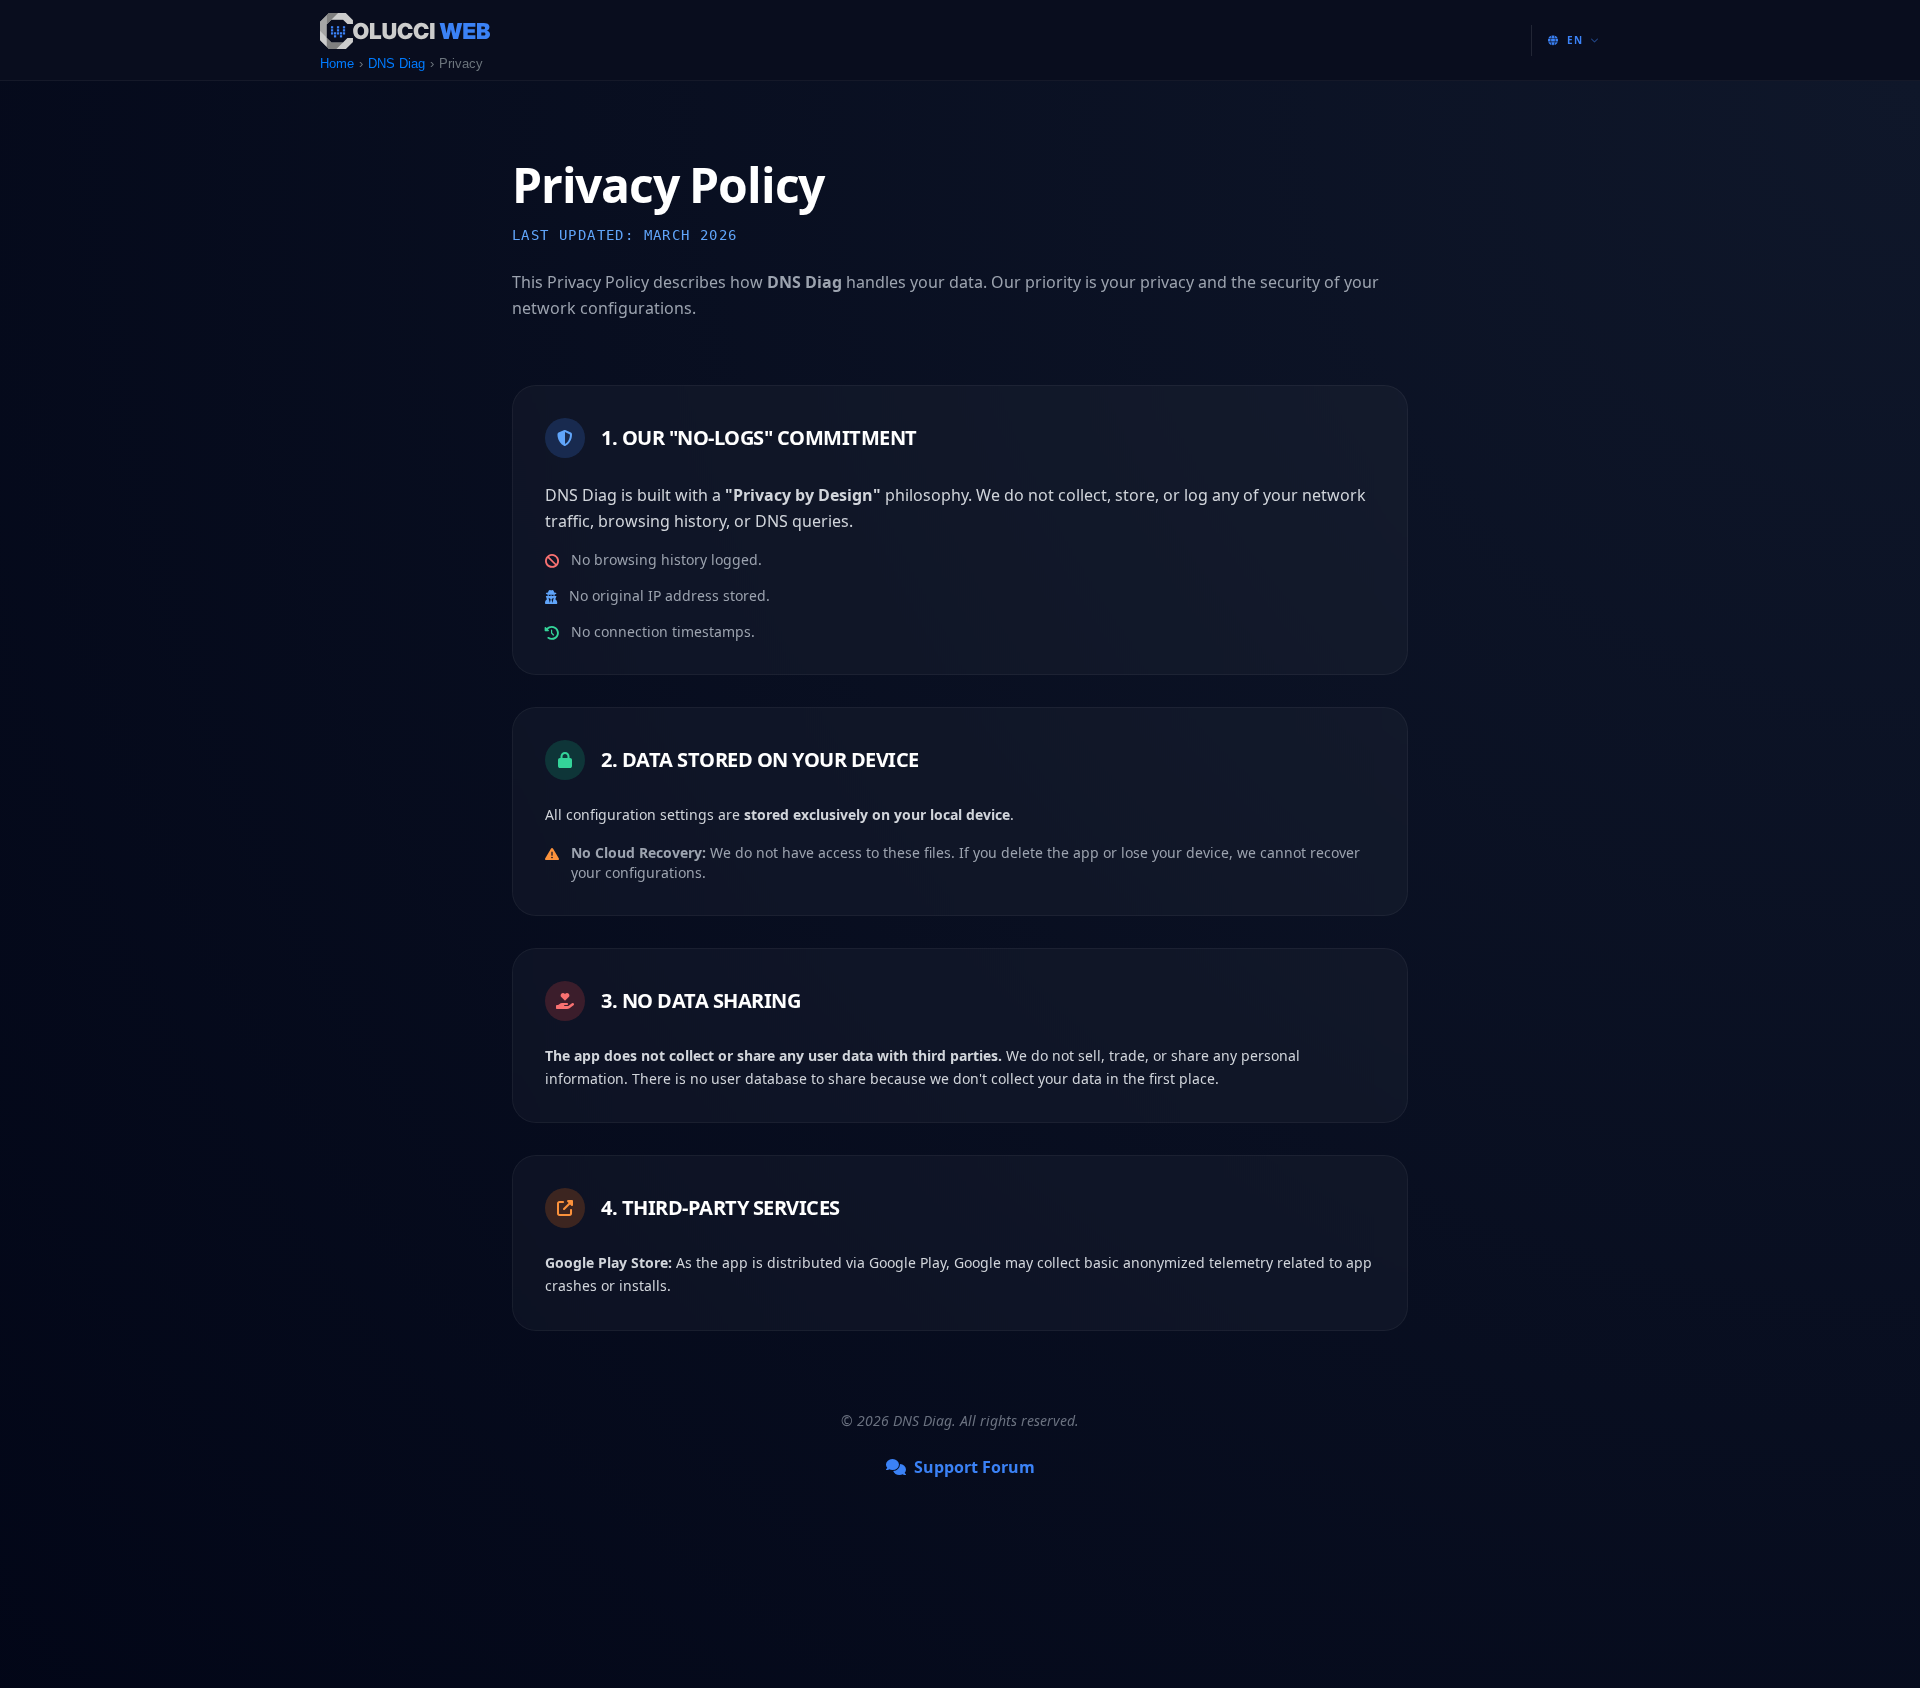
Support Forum (974, 1467)
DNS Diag (396, 63)
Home (337, 63)
